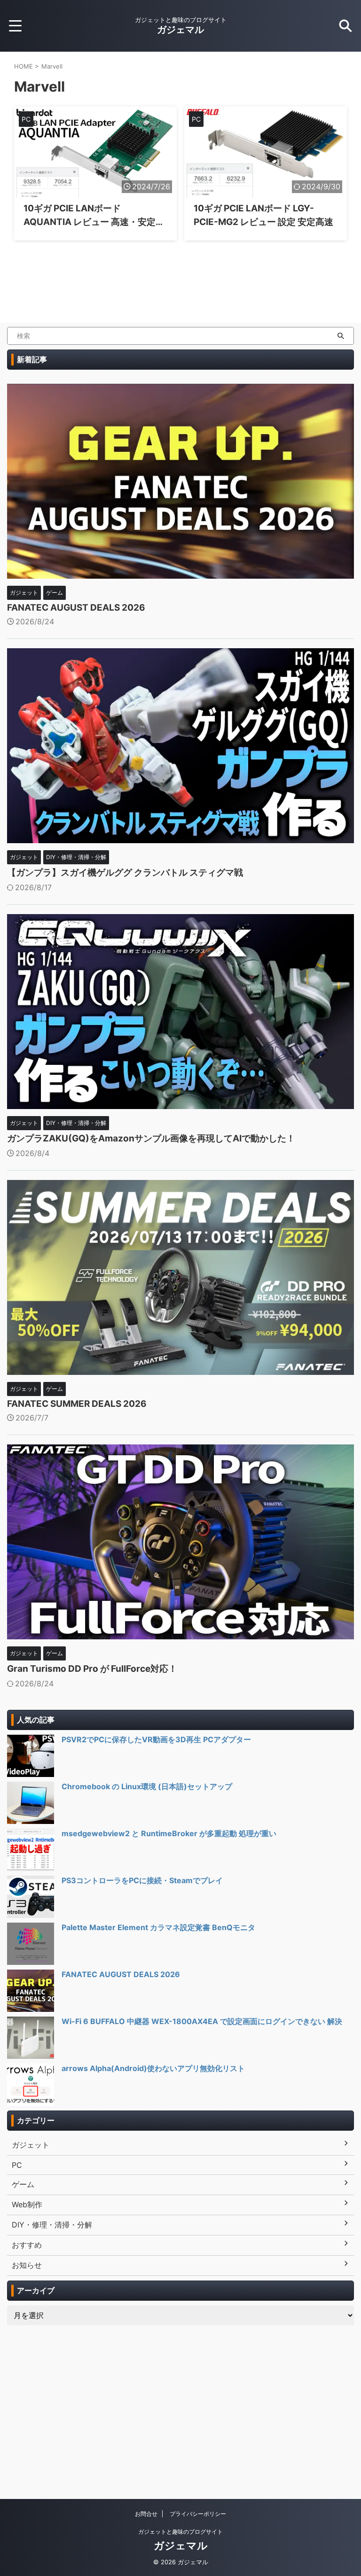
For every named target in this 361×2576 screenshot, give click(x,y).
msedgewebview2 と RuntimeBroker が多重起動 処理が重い (169, 1833)
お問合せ (146, 2514)
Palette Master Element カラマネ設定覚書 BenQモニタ (158, 1927)
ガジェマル (180, 30)
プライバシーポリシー (198, 2514)
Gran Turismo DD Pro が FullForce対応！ (92, 1669)
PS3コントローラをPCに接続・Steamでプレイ (142, 1880)
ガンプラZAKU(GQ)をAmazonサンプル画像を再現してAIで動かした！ (151, 1138)
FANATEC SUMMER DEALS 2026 (77, 1404)
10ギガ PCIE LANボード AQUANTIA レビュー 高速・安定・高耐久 (94, 222)
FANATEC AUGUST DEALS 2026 (76, 608)
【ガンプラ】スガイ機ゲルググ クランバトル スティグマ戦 (125, 873)
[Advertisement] (180, 2400)
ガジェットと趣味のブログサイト (180, 2532)
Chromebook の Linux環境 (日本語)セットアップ (147, 1786)
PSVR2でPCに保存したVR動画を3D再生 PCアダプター (156, 1739)
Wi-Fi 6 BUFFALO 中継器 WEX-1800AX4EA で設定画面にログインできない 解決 (202, 2021)
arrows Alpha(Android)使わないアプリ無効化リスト (153, 2068)
